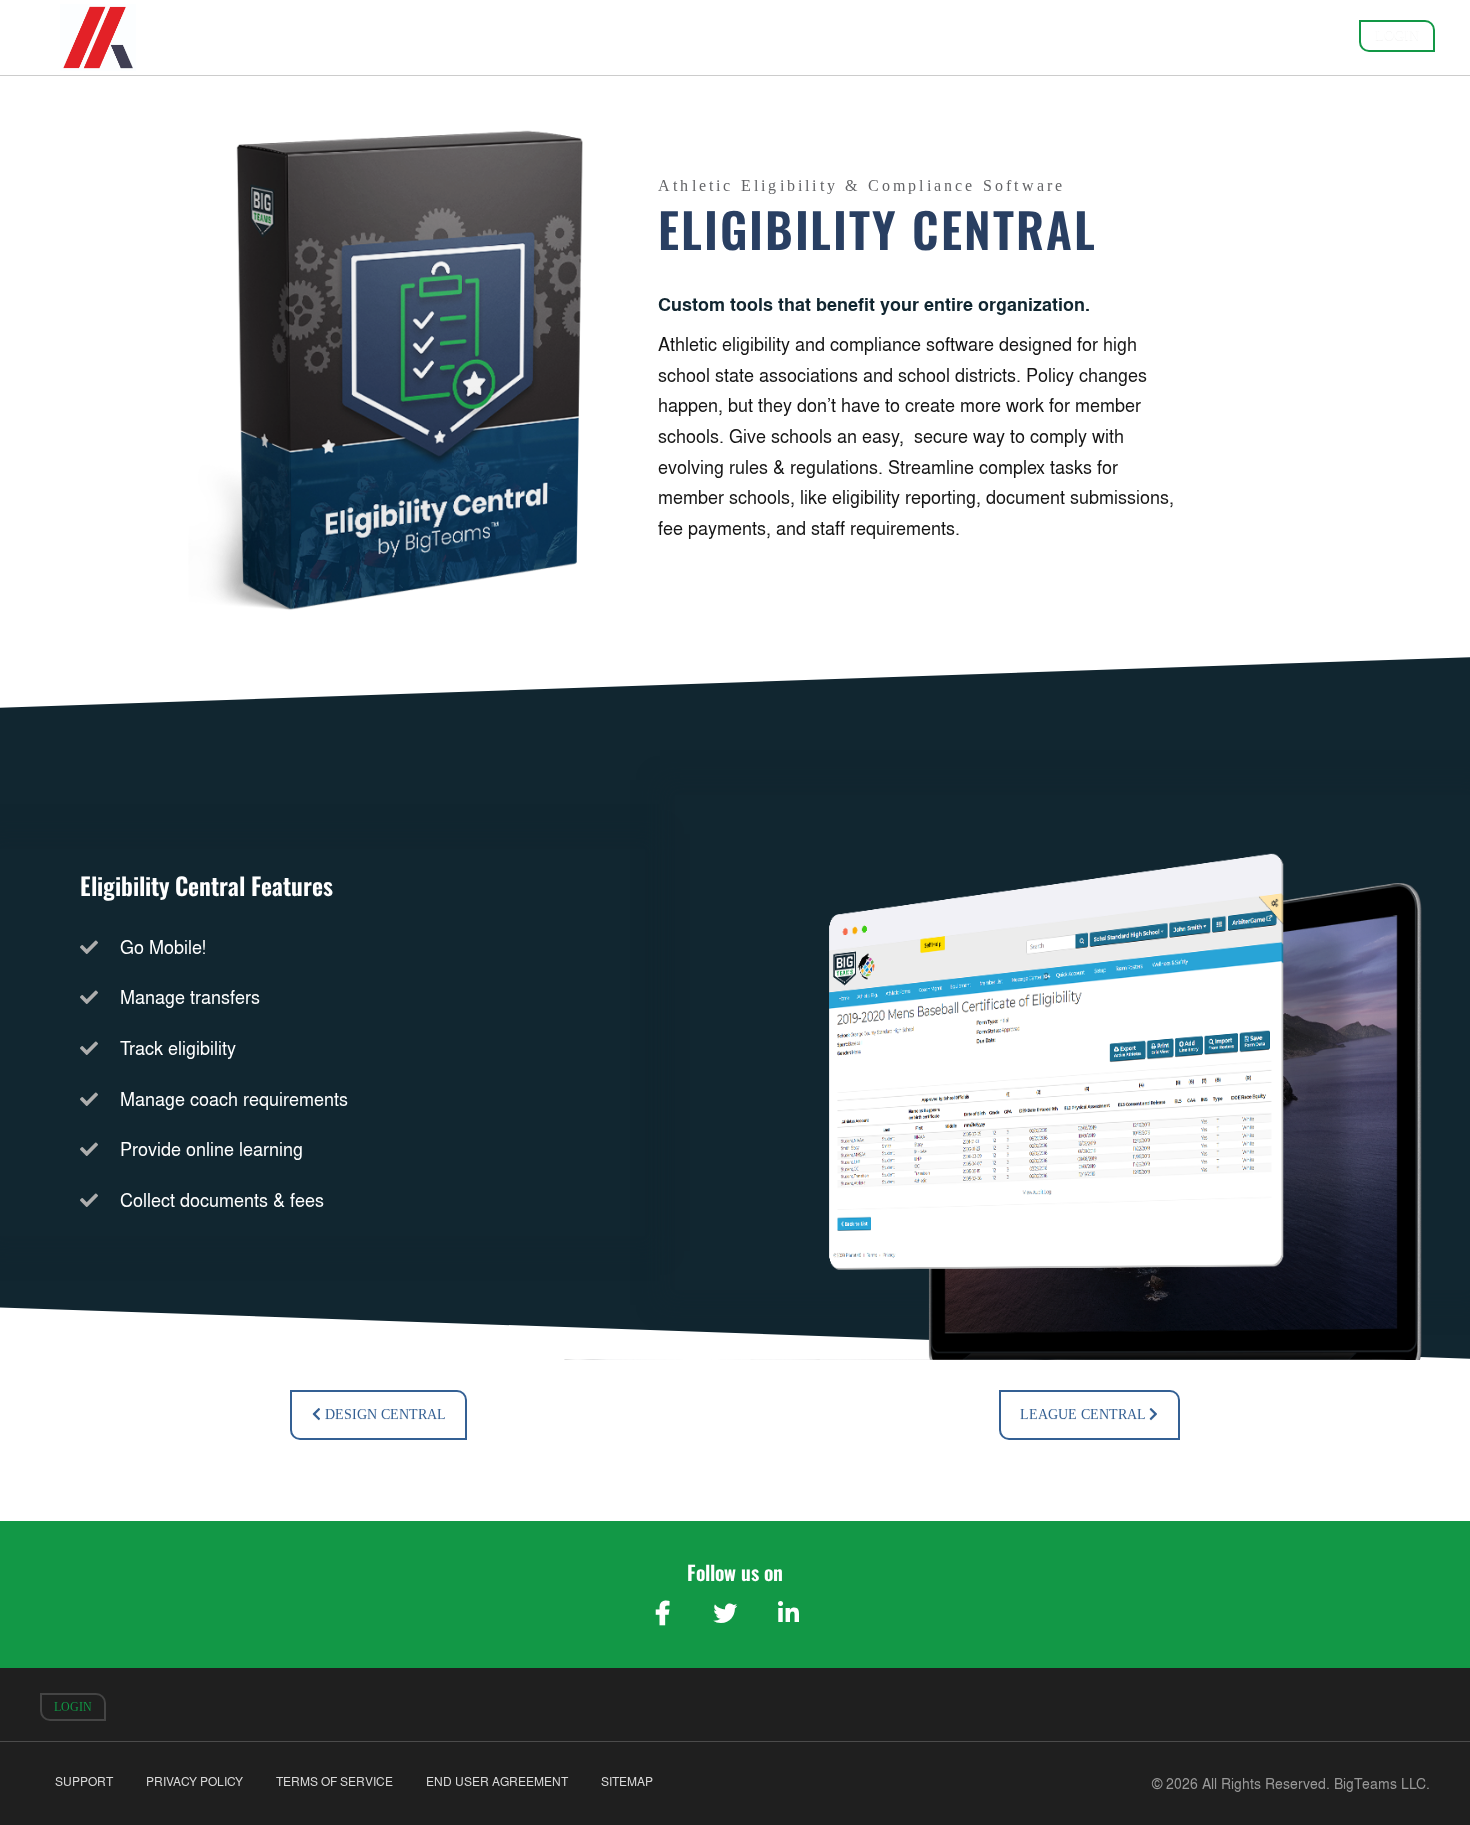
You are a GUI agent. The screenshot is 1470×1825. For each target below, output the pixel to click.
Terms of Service (334, 1781)
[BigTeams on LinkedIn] (788, 1613)
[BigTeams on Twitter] (725, 1613)
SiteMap (627, 1781)
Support (84, 1781)
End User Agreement (497, 1781)
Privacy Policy (194, 1781)
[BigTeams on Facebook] (662, 1613)
